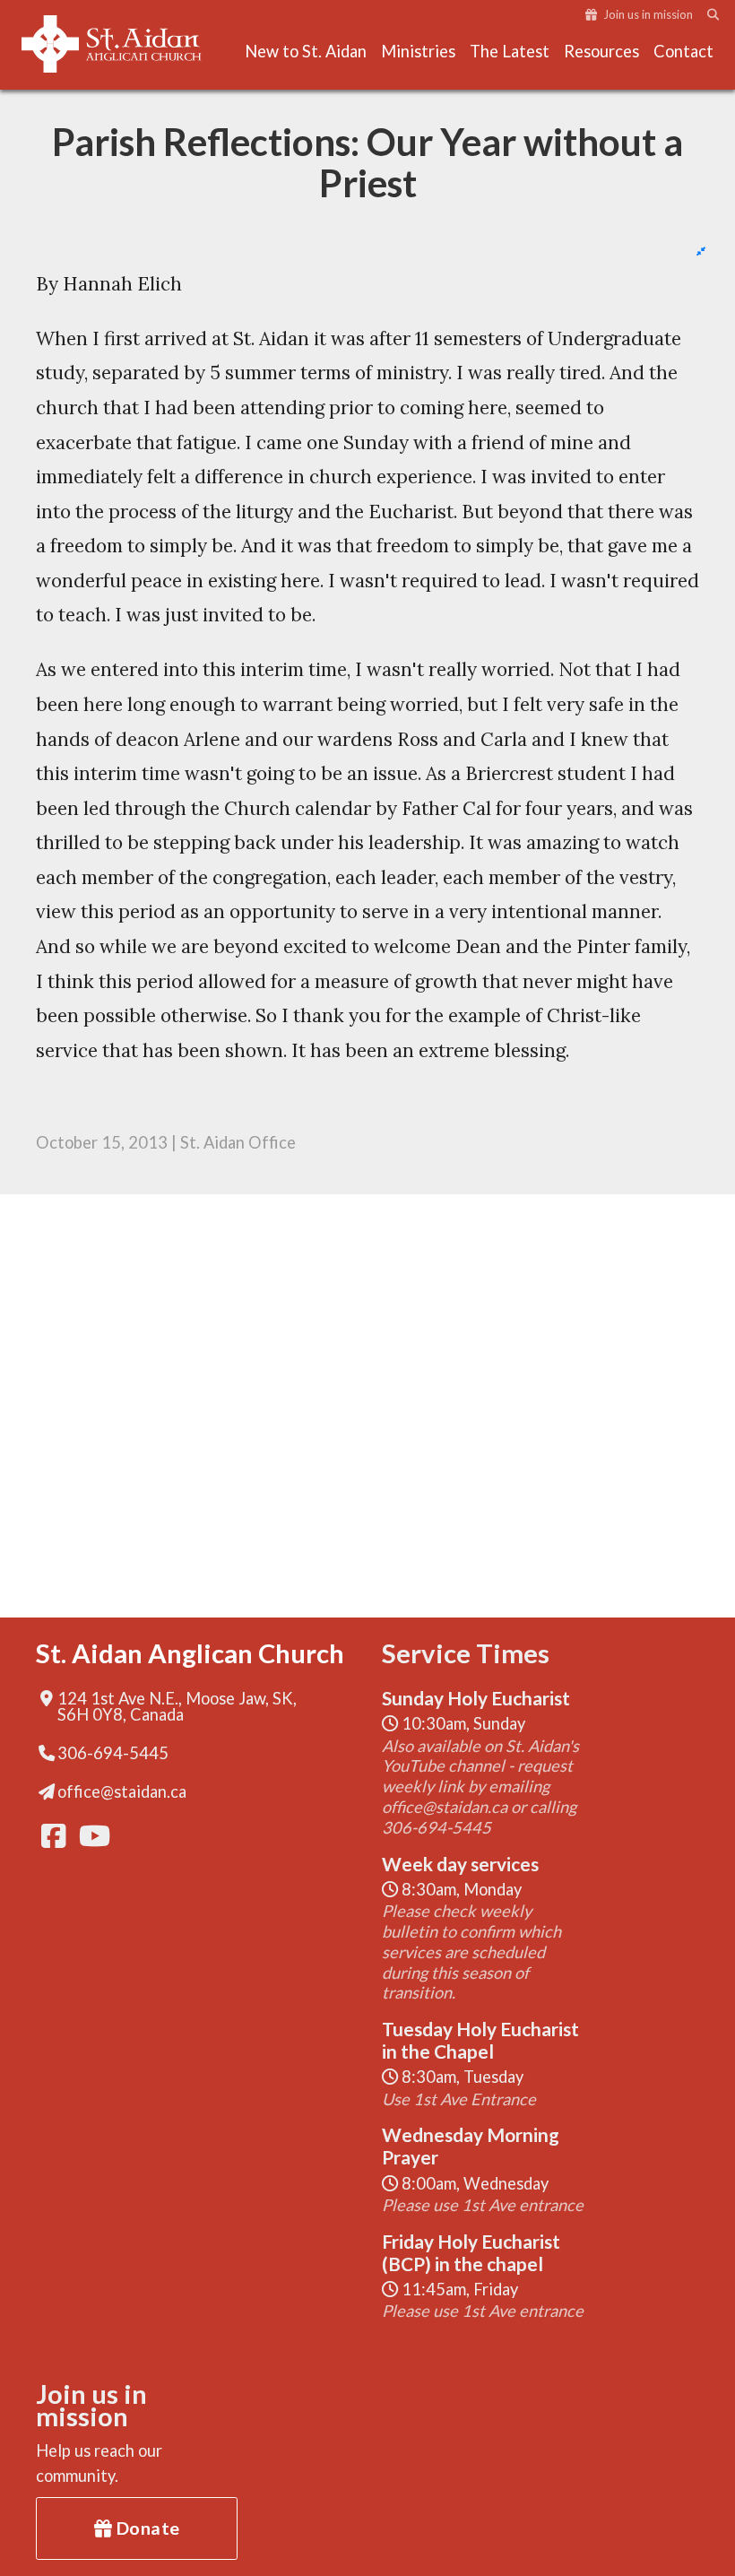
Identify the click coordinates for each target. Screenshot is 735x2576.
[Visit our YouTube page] (90, 1836)
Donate (146, 2528)
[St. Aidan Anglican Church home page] (112, 44)
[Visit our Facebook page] (52, 1836)
